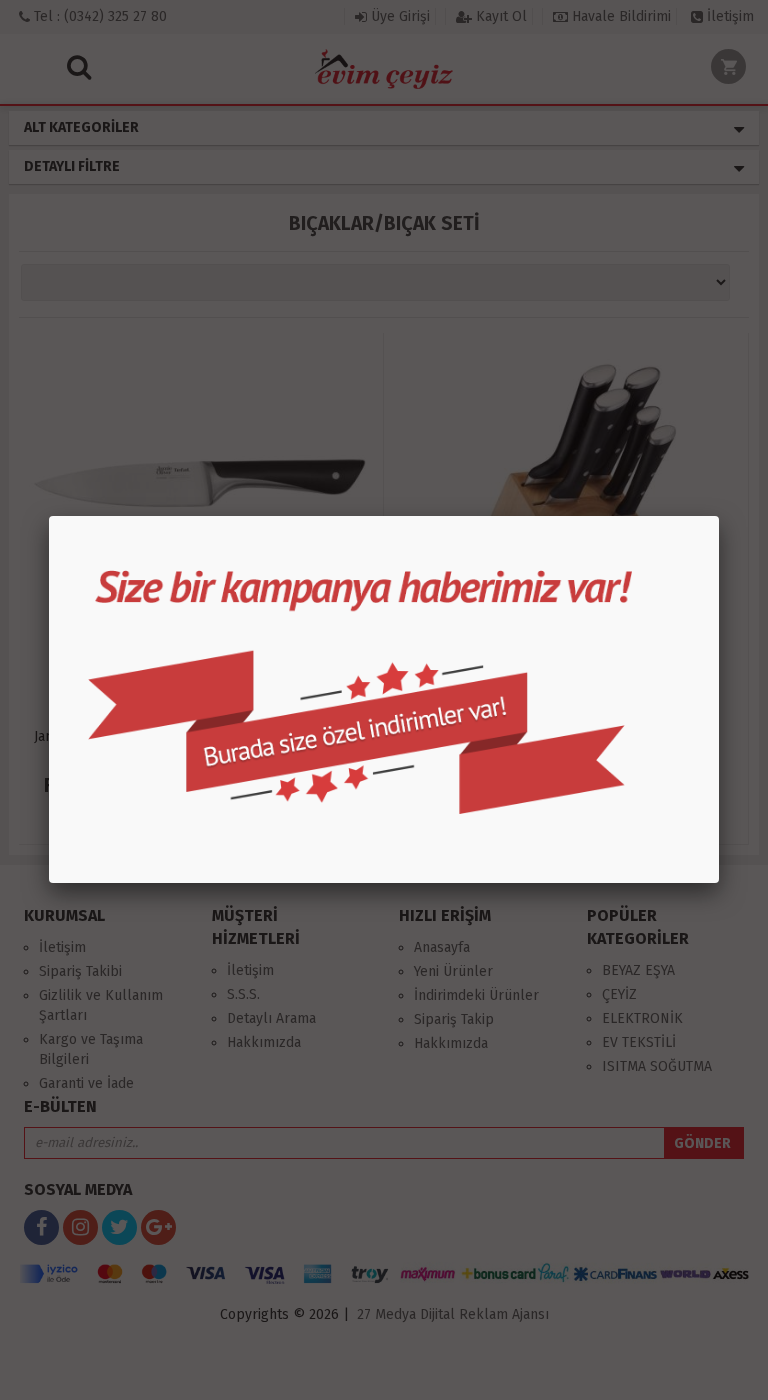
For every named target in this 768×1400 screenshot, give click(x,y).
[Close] (719, 516)
